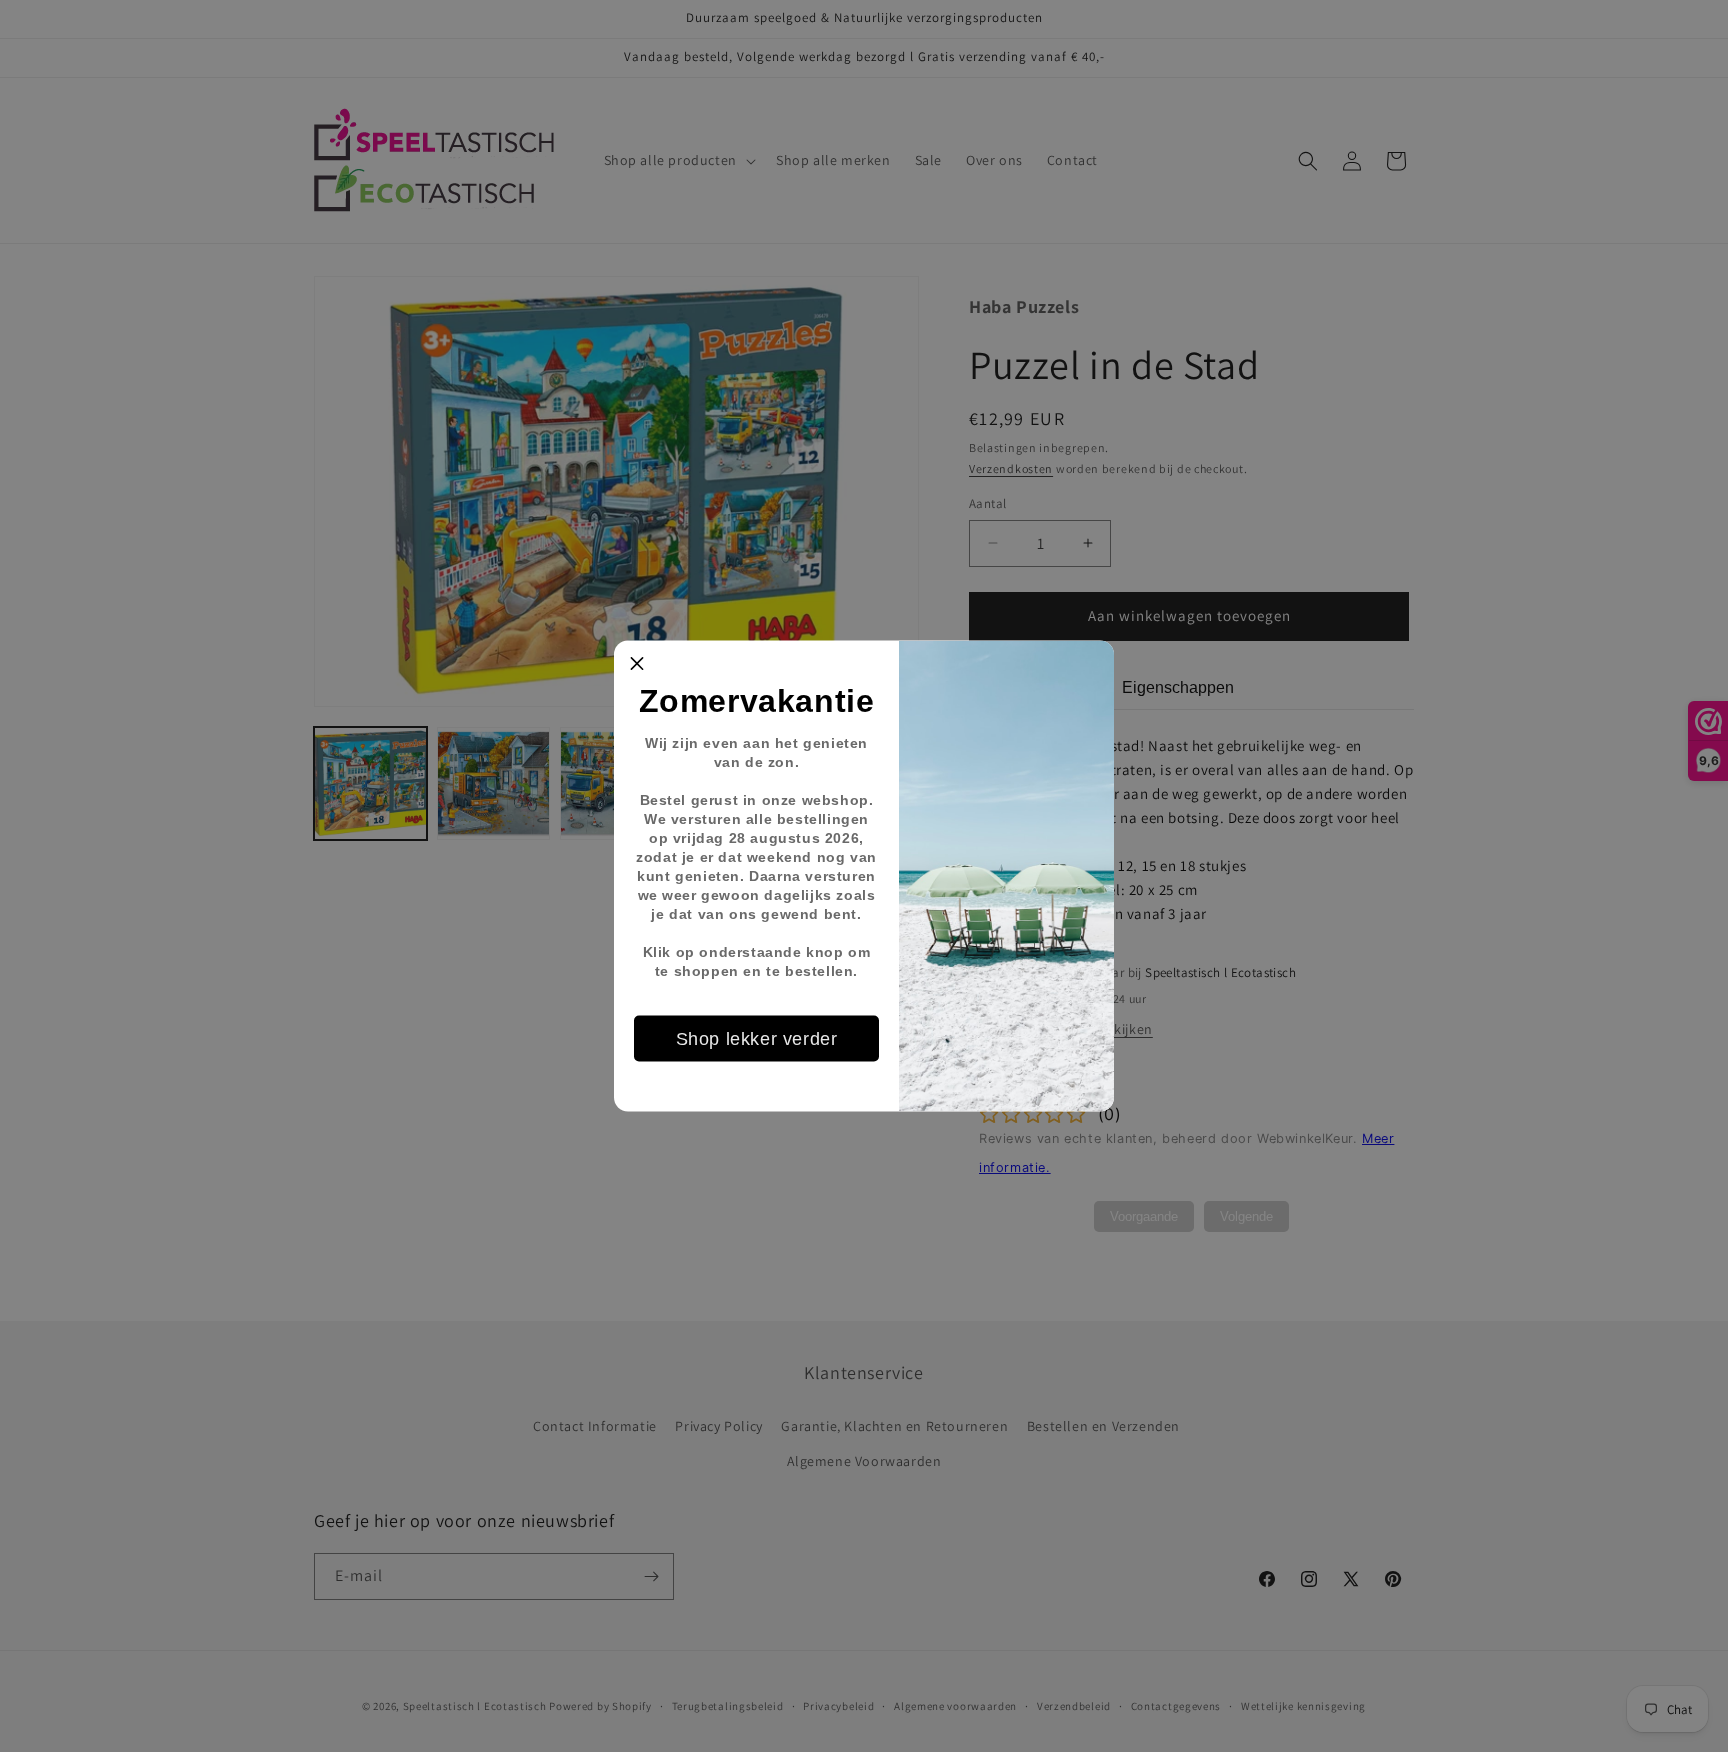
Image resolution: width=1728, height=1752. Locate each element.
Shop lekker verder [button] (757, 1038)
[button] (637, 664)
